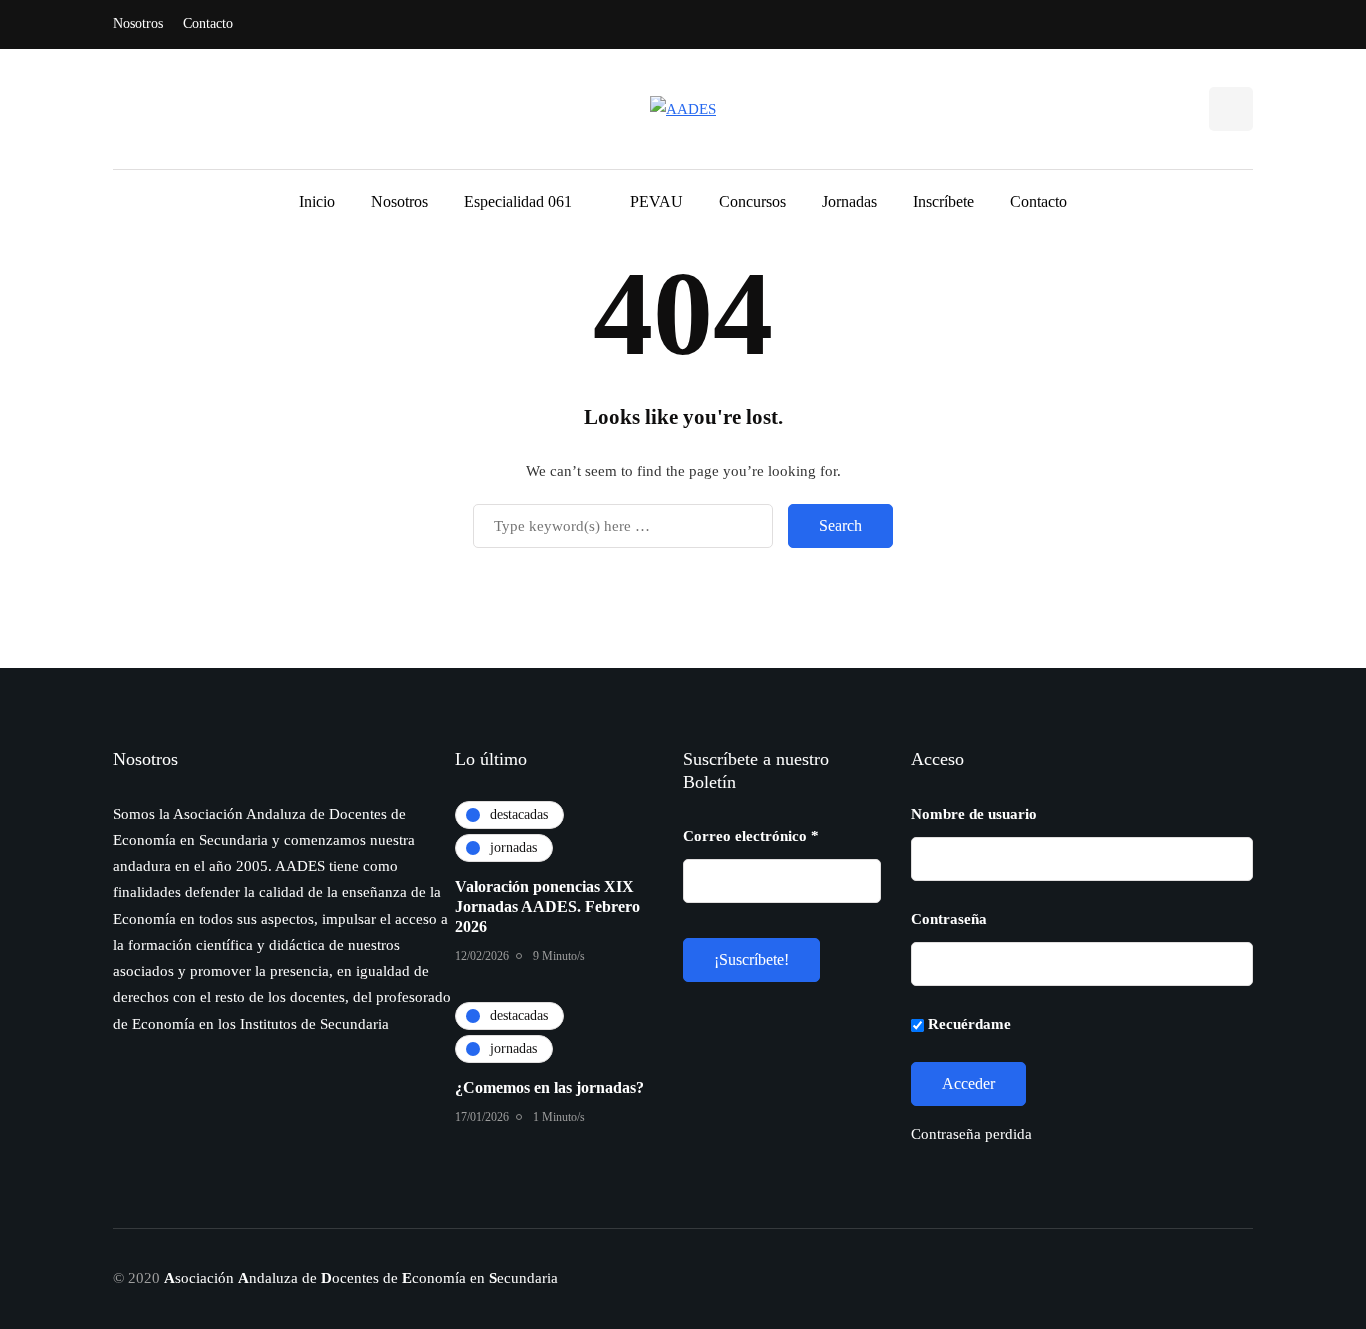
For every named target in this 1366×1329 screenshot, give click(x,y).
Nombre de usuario (974, 814)
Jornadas (849, 201)
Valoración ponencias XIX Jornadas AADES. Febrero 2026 (547, 906)
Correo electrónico (751, 836)
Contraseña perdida (971, 1134)
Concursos (752, 201)
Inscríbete (943, 201)
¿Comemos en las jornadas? (549, 1087)
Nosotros (138, 23)
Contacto (208, 23)
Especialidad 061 (518, 201)
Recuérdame (967, 1024)
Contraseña (949, 919)
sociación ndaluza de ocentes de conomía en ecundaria (361, 1278)
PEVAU (656, 201)
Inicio (317, 201)
